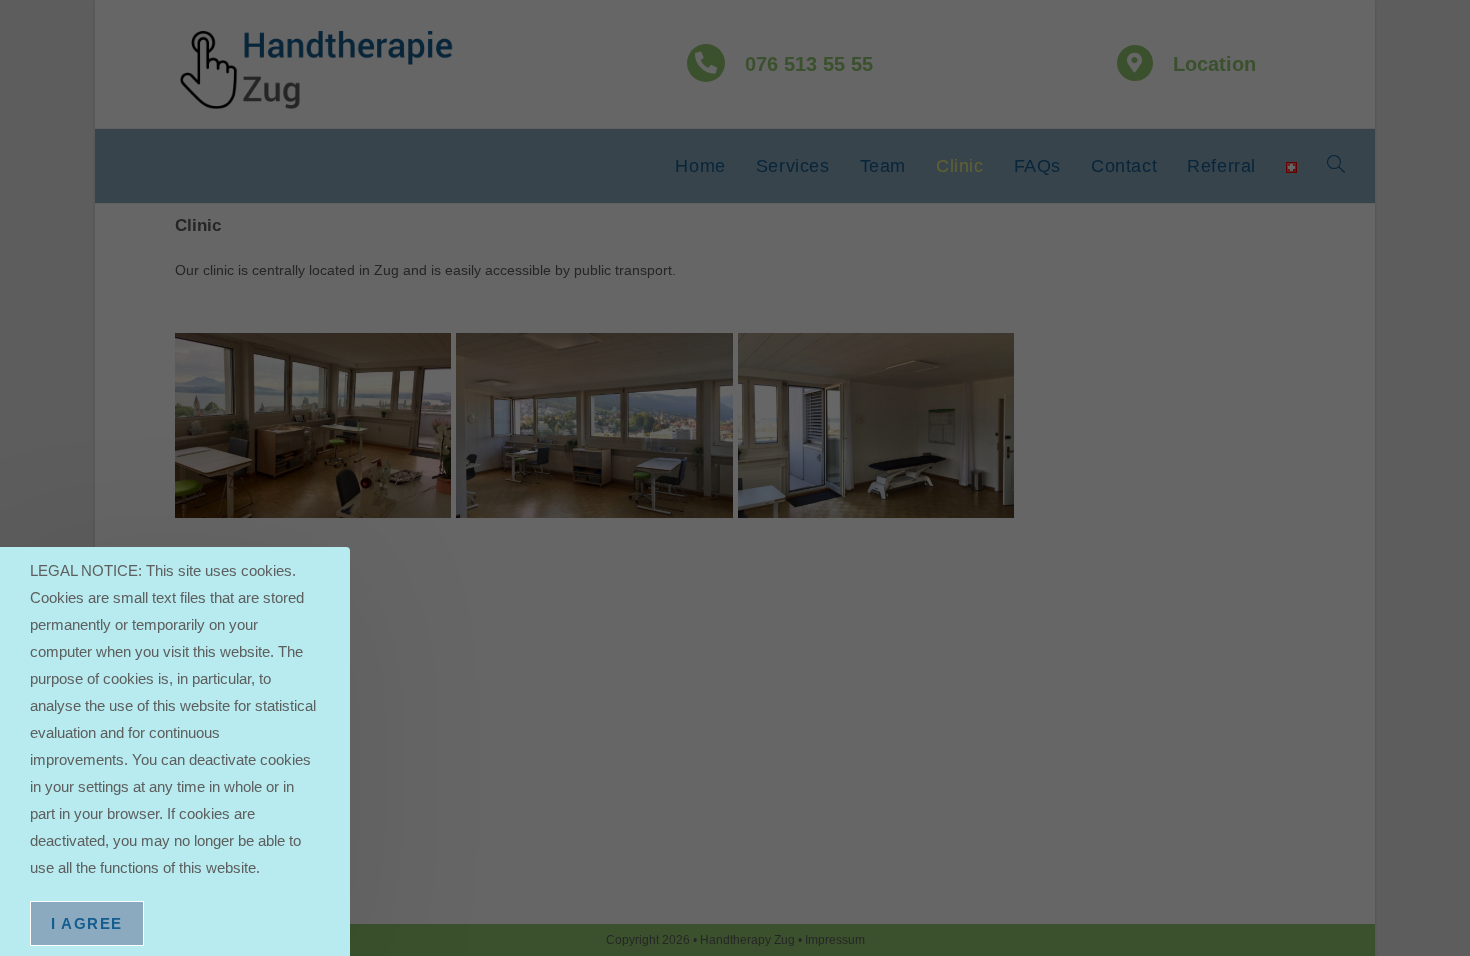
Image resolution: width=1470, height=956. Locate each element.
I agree (87, 923)
